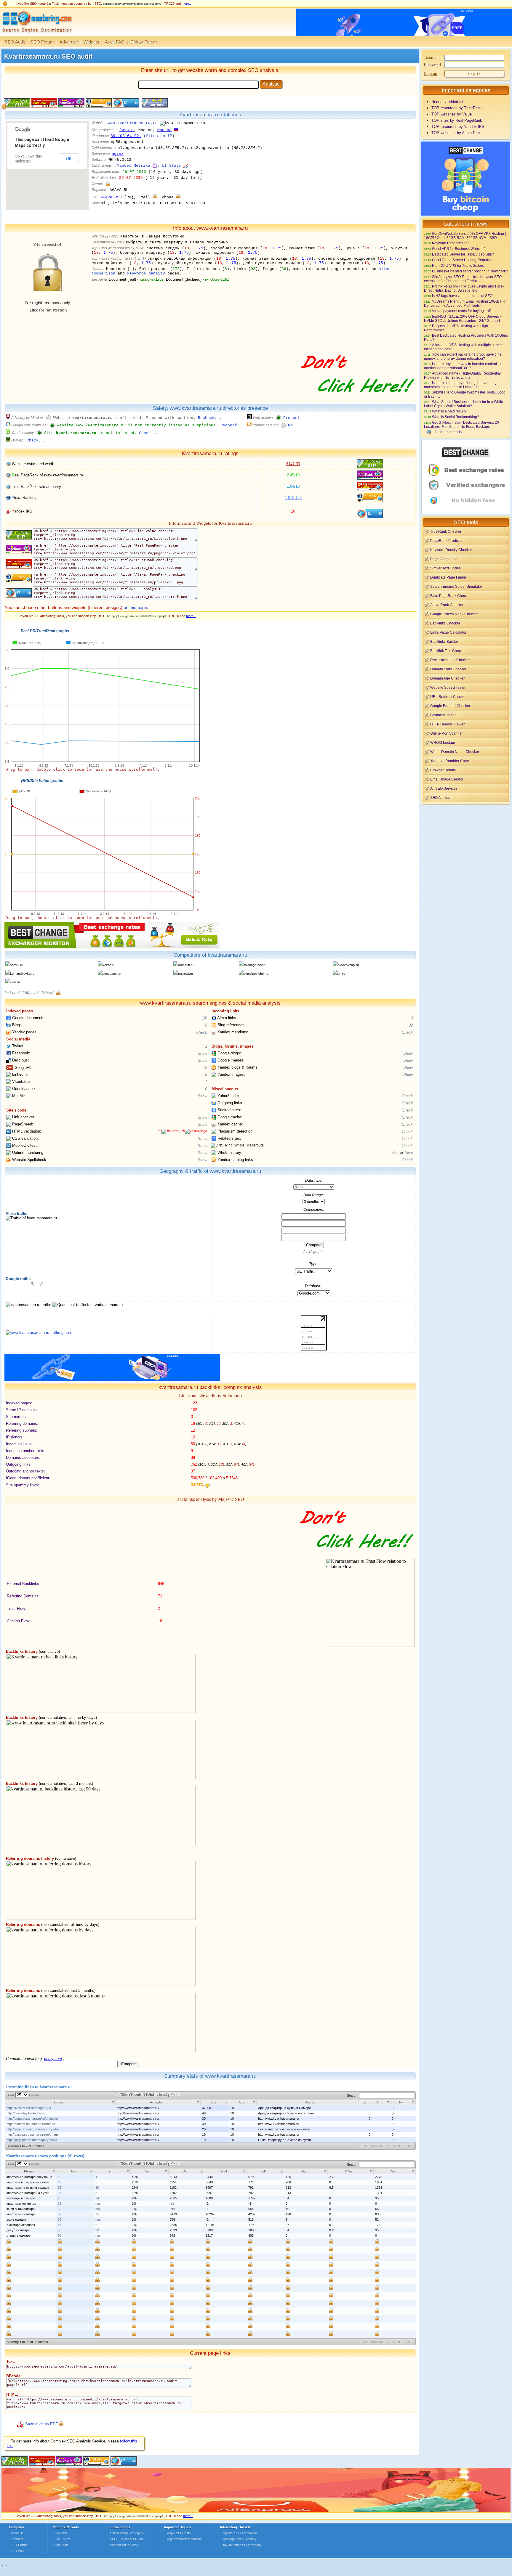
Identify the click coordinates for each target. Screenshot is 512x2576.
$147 (293, 464)
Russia (127, 130)
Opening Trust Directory (239, 2539)
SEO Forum (42, 42)
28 (60, 2204)
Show (202, 1053)
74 (97, 2198)
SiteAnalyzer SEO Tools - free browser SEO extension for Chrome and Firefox (463, 279)
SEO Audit (15, 42)
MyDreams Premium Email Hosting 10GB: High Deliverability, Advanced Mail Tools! (466, 303)
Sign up (431, 74)
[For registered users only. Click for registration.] (58, 993)
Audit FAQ (115, 42)
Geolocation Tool (444, 715)
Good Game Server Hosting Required (462, 260)
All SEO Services (444, 788)
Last (407, 2146)
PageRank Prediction (447, 541)
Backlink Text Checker (448, 651)
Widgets (91, 42)
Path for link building (124, 2545)
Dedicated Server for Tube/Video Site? (463, 254)
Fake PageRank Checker (451, 596)
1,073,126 (293, 498)
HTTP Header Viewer (447, 724)
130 (204, 1018)
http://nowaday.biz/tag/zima (26, 2113)
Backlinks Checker (445, 623)
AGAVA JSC (111, 197)
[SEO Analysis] (36, 35)
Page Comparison (445, 559)
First (364, 2146)
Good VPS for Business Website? (459, 249)
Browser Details (443, 770)
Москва (164, 130)
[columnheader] (60, 2102)
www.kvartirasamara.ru (133, 123)
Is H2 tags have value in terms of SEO (462, 296)
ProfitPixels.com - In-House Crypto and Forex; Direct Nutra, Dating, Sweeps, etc (465, 288)
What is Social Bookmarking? (456, 417)
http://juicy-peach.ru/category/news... (33, 2140)
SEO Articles (440, 798)
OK (69, 159)
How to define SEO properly (242, 2545)
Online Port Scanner (447, 733)
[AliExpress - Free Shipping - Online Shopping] (256, 2511)
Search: (353, 2095)
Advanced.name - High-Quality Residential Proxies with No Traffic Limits (462, 375)
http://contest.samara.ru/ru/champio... (33, 2119)
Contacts (17, 2539)
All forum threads (448, 432)
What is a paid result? (449, 411)
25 (97, 2214)
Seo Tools (61, 2545)
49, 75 (171, 1131)
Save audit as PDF (41, 2424)
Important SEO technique (240, 2533)
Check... (148, 433)
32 (411, 1025)
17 (60, 2193)
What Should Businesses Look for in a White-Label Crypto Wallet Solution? (464, 404)
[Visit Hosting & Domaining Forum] (357, 399)
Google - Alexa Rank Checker (454, 614)
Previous (377, 2146)
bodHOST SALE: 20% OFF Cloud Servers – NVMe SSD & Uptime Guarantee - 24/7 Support (463, 318)
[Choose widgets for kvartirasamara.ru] (154, 106)
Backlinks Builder (444, 641)
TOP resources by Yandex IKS (458, 127)
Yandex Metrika (134, 166)
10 (60, 2177)
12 (205, 1068)
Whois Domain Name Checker (455, 752)
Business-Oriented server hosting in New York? (470, 271)
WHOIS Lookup (443, 742)
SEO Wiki (17, 2551)
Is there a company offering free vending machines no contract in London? (460, 385)
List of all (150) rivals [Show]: (30, 993)
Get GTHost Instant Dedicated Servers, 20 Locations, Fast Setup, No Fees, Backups (461, 424)
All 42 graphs (314, 1252)
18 (60, 2198)
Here (396, 1153)
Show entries (23, 2095)
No (290, 425)
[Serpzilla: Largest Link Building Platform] (112, 1379)
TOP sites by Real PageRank (457, 120)
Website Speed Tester (448, 687)
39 (60, 2214)
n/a (98, 2204)
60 (60, 2235)
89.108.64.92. (126, 136)
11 (59, 2182)
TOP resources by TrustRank (457, 108)
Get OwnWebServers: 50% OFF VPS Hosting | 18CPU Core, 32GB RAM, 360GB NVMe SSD (465, 236)
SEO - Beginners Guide (127, 2539)
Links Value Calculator (448, 632)
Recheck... (210, 418)
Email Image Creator (447, 779)
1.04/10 (293, 486)
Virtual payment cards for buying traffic (463, 311)
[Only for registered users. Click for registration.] (108, 184)
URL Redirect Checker (448, 697)
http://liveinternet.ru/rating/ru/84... (30, 2108)
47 (60, 2225)
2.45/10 (293, 475)
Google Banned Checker (450, 706)
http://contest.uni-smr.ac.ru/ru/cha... (32, 2124)
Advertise (69, 42)
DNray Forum (144, 42)
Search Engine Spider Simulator (456, 586)
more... (187, 4)
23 (97, 2230)
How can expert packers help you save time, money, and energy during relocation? (463, 356)
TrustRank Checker (446, 531)
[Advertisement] (466, 847)
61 (97, 2225)
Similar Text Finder (445, 568)
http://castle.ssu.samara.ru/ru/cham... (33, 2135)
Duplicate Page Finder (448, 577)
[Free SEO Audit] (69, 2464)
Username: (433, 58)
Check (202, 1032)
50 (60, 2230)
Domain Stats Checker (448, 669)
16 (60, 2188)
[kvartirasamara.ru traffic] (38, 1333)
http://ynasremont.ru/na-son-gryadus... (34, 2129)
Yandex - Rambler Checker (452, 761)
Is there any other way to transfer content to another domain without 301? (462, 366)
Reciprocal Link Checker (450, 660)
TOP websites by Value (452, 114)
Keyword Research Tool (451, 243)
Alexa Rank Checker (447, 605)
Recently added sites (449, 102)
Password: (433, 65)
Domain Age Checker (447, 678)
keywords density (146, 273)
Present (292, 418)
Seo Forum (62, 2539)
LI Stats (172, 166)
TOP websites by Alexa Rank (457, 133)
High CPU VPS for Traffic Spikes (458, 265)
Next (397, 2146)
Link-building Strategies (127, 2533)
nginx (118, 154)
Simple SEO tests (178, 2533)
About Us (17, 2533)
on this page (135, 607)
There (408, 1153)
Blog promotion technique (184, 2539)
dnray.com (53, 2059)
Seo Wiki (60, 2533)
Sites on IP (159, 136)
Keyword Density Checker (451, 550)
